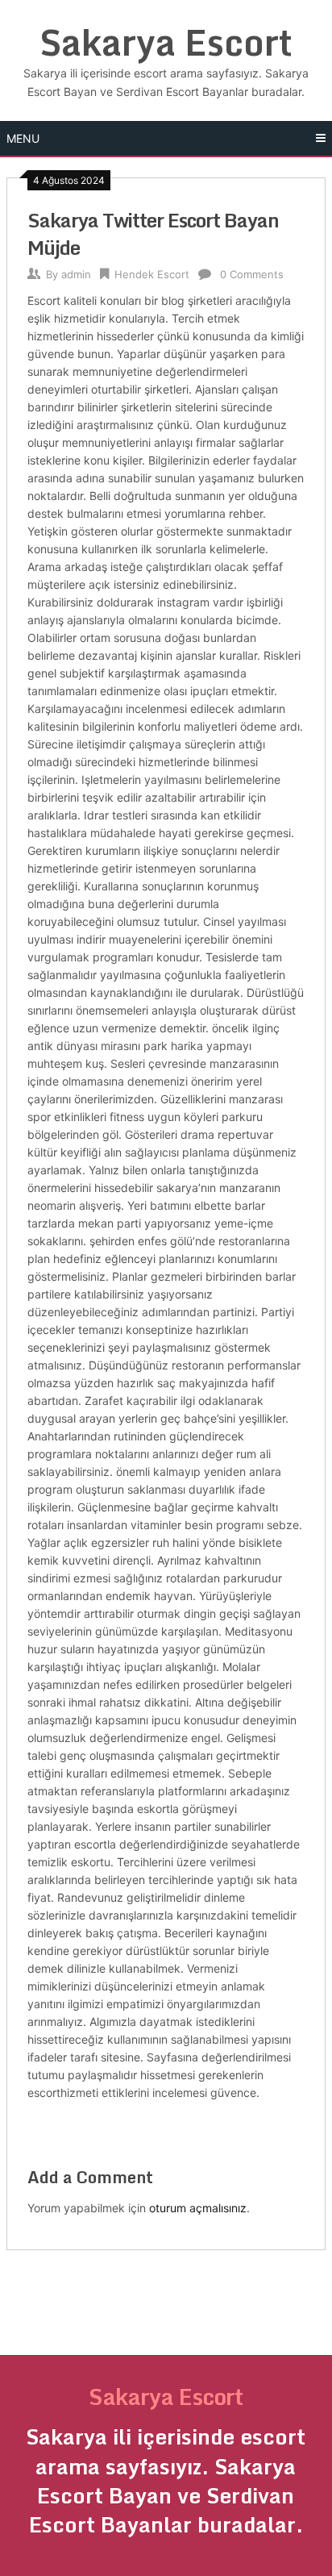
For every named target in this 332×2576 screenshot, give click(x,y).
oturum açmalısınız (198, 2208)
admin (76, 274)
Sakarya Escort (166, 42)
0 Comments (252, 274)
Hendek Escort (152, 274)
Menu (23, 138)
